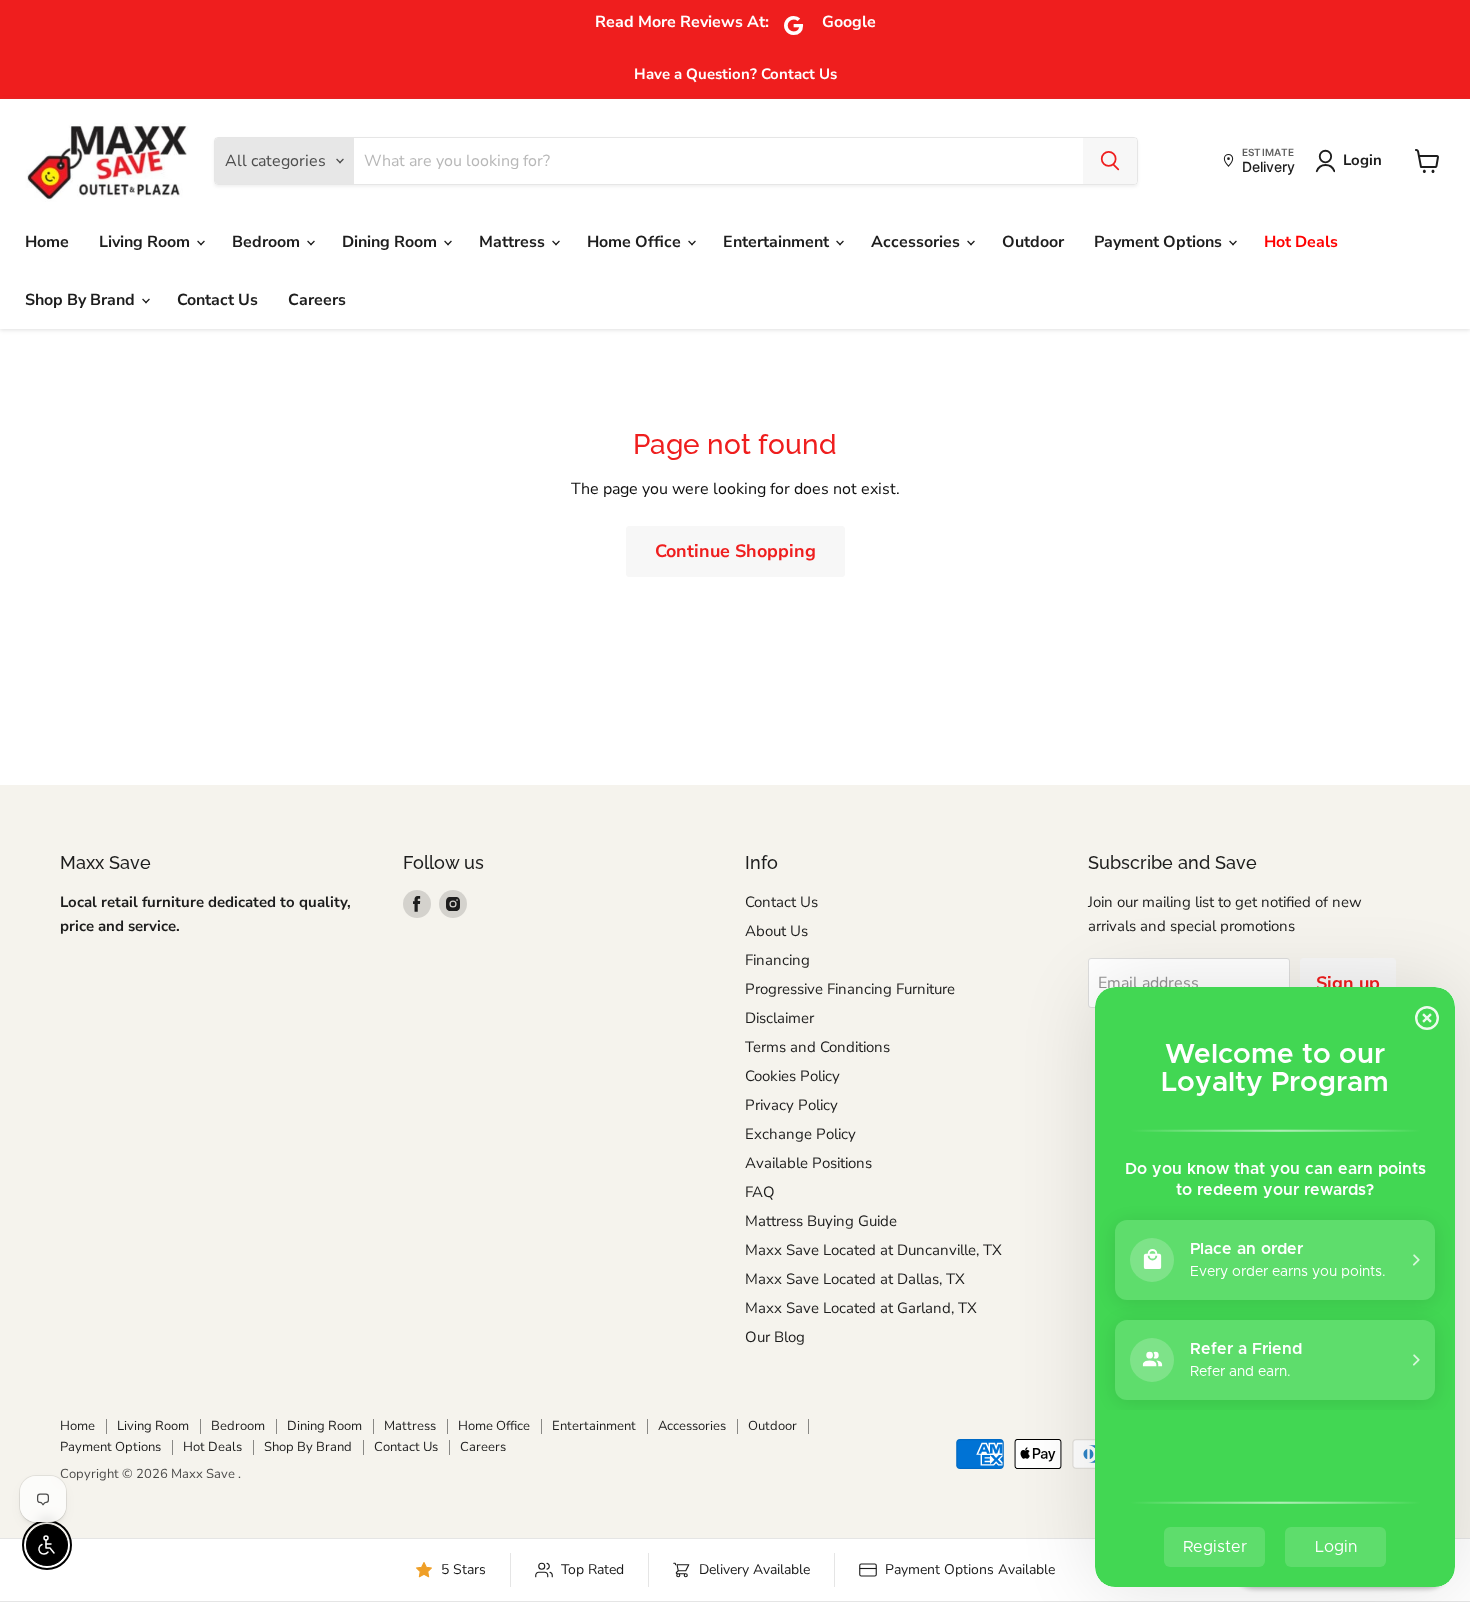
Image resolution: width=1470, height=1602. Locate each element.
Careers (317, 300)
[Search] (1110, 161)
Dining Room (391, 242)
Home (47, 242)
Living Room (146, 242)
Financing (777, 960)
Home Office (636, 242)
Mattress (514, 242)
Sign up (1348, 983)
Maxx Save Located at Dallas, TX (855, 1279)
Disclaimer (779, 1018)
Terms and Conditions (817, 1047)
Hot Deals (1301, 242)
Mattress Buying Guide (821, 1221)
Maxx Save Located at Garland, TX (861, 1308)
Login (1362, 160)
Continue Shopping (735, 551)
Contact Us (217, 300)
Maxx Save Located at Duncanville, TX (873, 1250)
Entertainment (778, 242)
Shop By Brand (82, 300)
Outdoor (1033, 242)
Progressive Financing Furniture (850, 989)
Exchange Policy (800, 1134)
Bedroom (268, 242)
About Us (776, 931)
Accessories (917, 242)
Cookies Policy (792, 1076)
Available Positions (808, 1163)
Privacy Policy (791, 1105)
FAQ (760, 1192)
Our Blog (775, 1337)
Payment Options (1160, 242)
